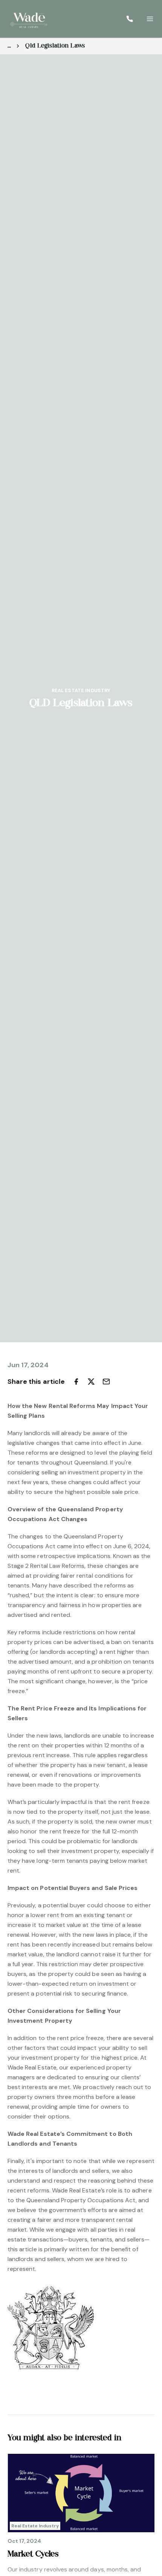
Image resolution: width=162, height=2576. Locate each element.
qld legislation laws (55, 46)
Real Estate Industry (81, 690)
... (9, 46)
